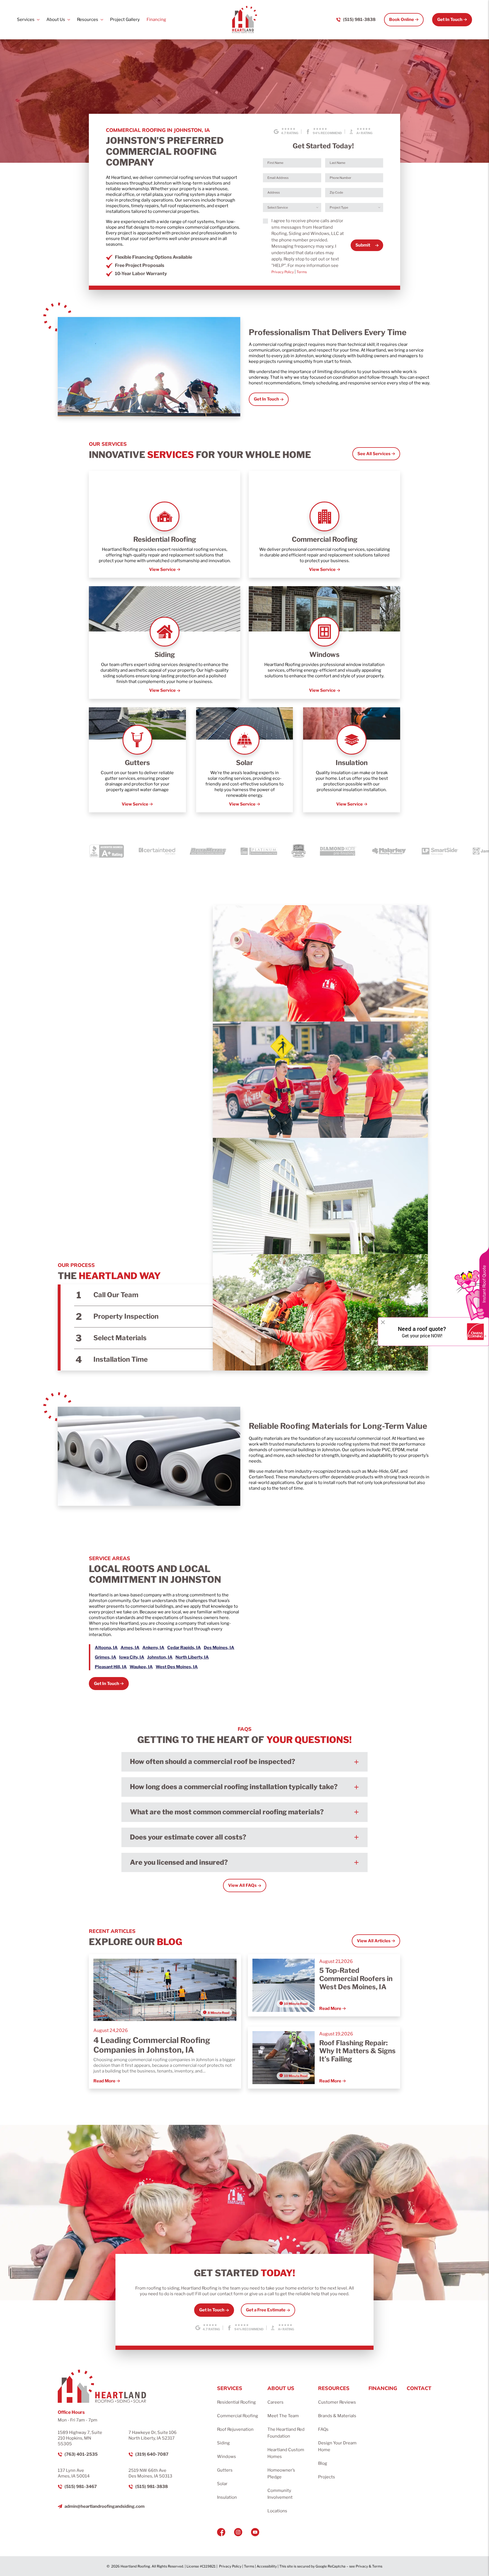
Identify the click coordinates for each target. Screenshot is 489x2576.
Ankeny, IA (153, 1648)
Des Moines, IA (219, 1648)
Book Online (402, 20)
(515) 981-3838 (359, 20)
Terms (302, 272)
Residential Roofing (236, 2402)
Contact (419, 2388)
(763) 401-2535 (81, 2454)
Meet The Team (283, 2416)
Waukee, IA (141, 1667)
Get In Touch (450, 20)
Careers (275, 2402)
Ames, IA (130, 1648)
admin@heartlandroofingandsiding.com (105, 2506)
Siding (223, 2443)
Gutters (225, 2470)
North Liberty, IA (192, 1657)
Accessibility (267, 2566)
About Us (56, 20)
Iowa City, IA (132, 1657)
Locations (277, 2511)
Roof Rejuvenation (235, 2429)
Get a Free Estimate (266, 2310)
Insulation (227, 2497)
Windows (227, 2457)
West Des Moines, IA (177, 1667)
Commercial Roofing (238, 2416)
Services (26, 20)
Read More (104, 2081)
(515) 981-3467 (81, 2487)
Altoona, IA (106, 1648)
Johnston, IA (160, 1657)
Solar (222, 2484)
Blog (323, 2463)
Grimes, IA (106, 1657)
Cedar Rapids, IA (184, 1648)
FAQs (323, 2429)
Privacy (362, 2566)
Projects (327, 2477)
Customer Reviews (337, 2402)
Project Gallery (125, 20)
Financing (156, 20)
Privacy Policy (283, 272)
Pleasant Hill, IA (111, 1667)
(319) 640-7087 (152, 2454)
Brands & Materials (337, 2416)
